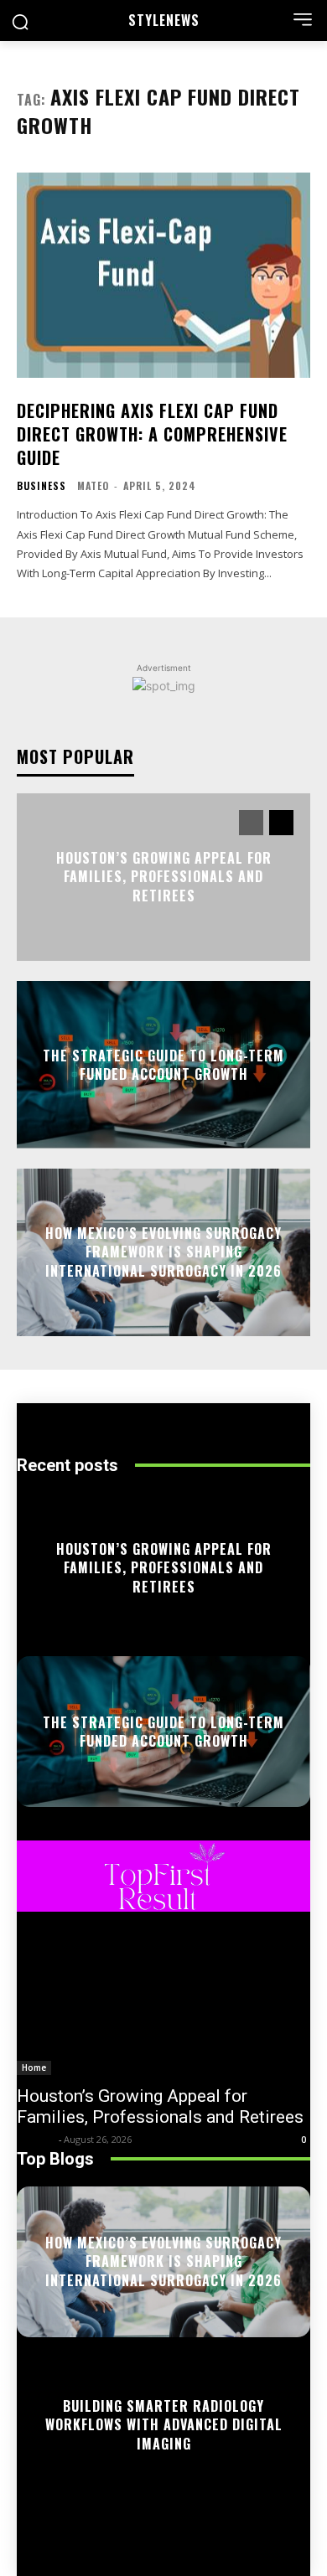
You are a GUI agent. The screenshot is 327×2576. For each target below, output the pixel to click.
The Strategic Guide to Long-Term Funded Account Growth (163, 1064)
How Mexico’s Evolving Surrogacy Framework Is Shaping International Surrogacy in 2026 (163, 1252)
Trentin (36, 2139)
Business (42, 486)
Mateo (93, 485)
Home (34, 2068)
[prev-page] (251, 823)
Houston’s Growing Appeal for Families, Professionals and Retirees (164, 877)
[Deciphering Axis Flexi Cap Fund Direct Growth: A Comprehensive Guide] (163, 275)
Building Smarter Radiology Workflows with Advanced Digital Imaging (164, 2425)
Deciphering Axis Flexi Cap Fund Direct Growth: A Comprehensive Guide (152, 434)
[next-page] (281, 823)
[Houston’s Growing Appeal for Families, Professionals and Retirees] (163, 2002)
